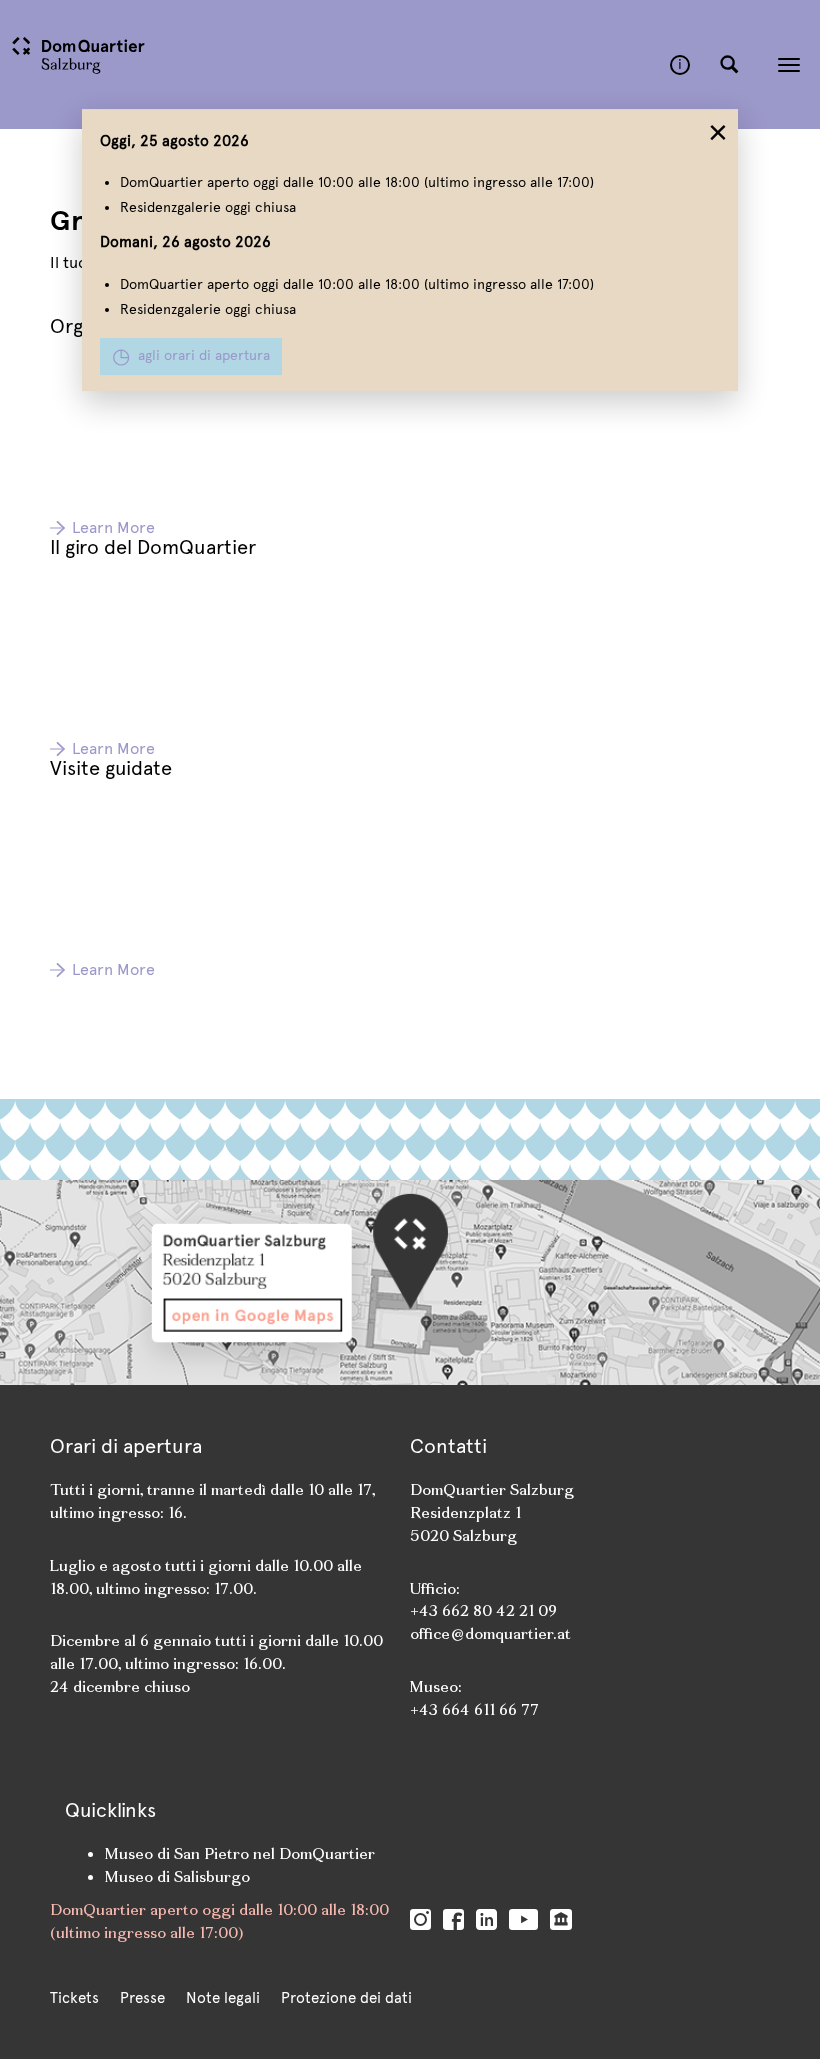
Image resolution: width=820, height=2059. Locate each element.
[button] (729, 65)
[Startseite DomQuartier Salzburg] (335, 64)
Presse (142, 1998)
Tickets (74, 1998)
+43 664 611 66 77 (474, 1709)
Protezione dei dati (346, 1998)
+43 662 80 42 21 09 (485, 1610)
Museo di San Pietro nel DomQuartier (240, 1853)
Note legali (223, 1998)
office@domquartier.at (490, 1633)
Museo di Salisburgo (177, 1876)
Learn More (113, 527)
